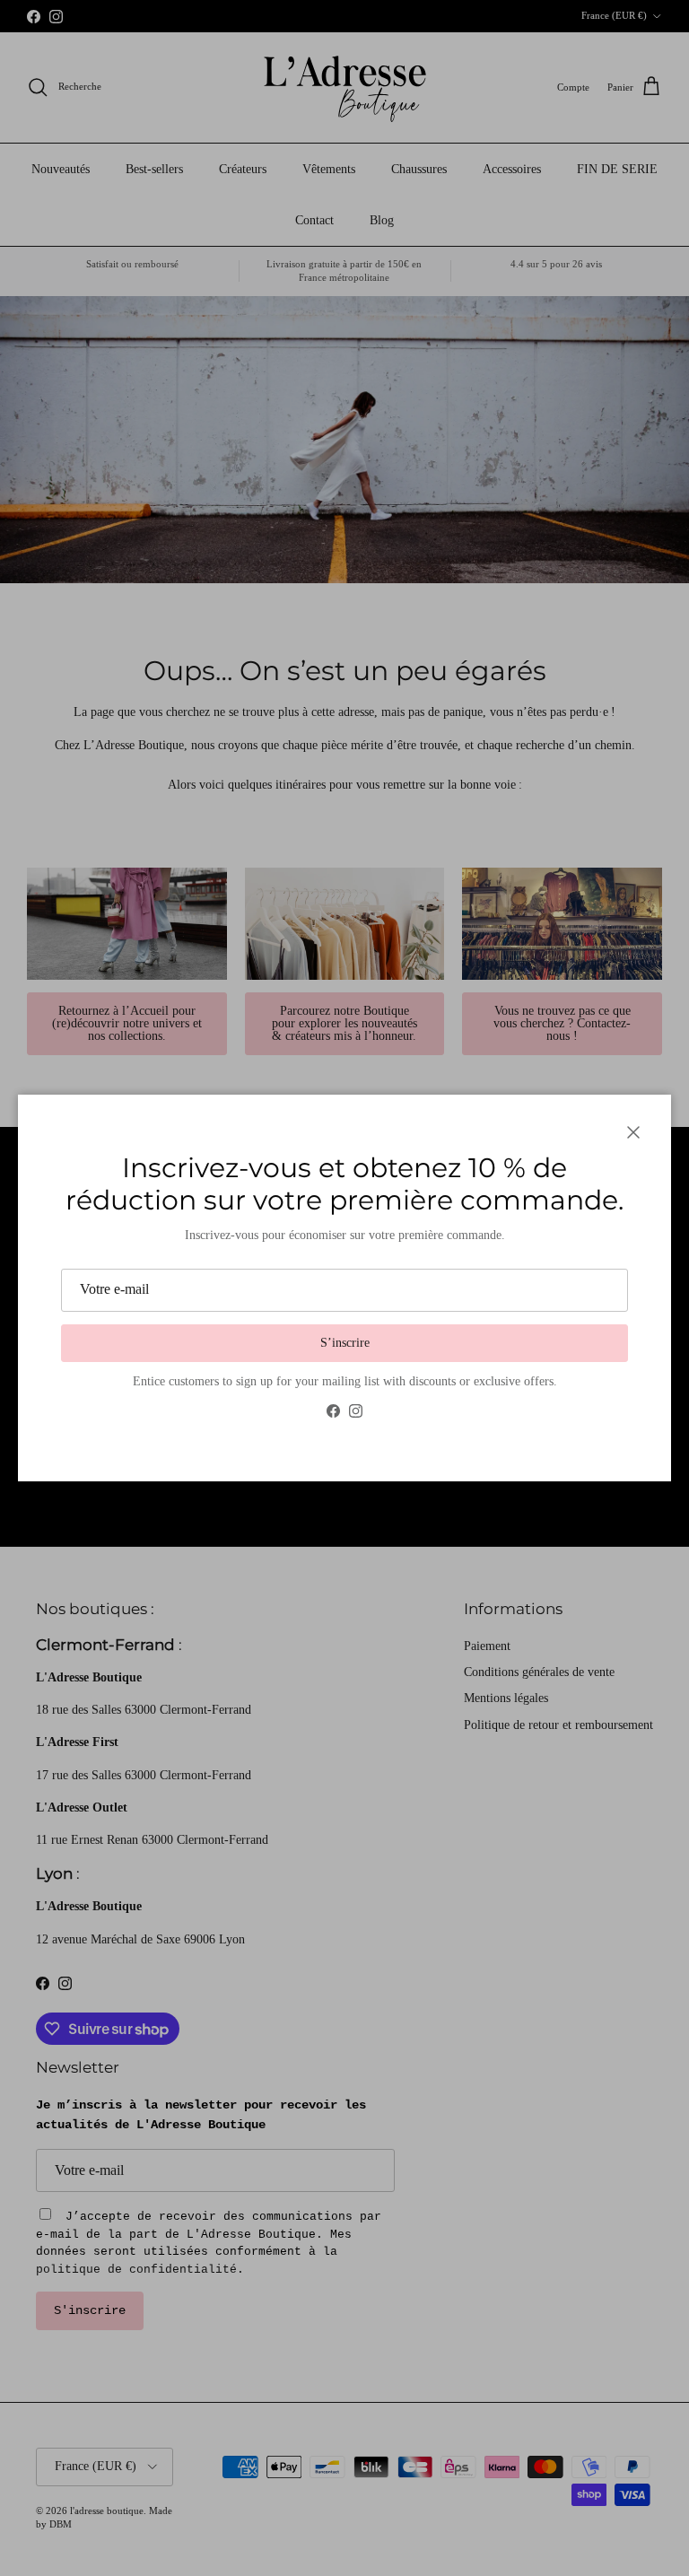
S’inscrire (345, 1343)
